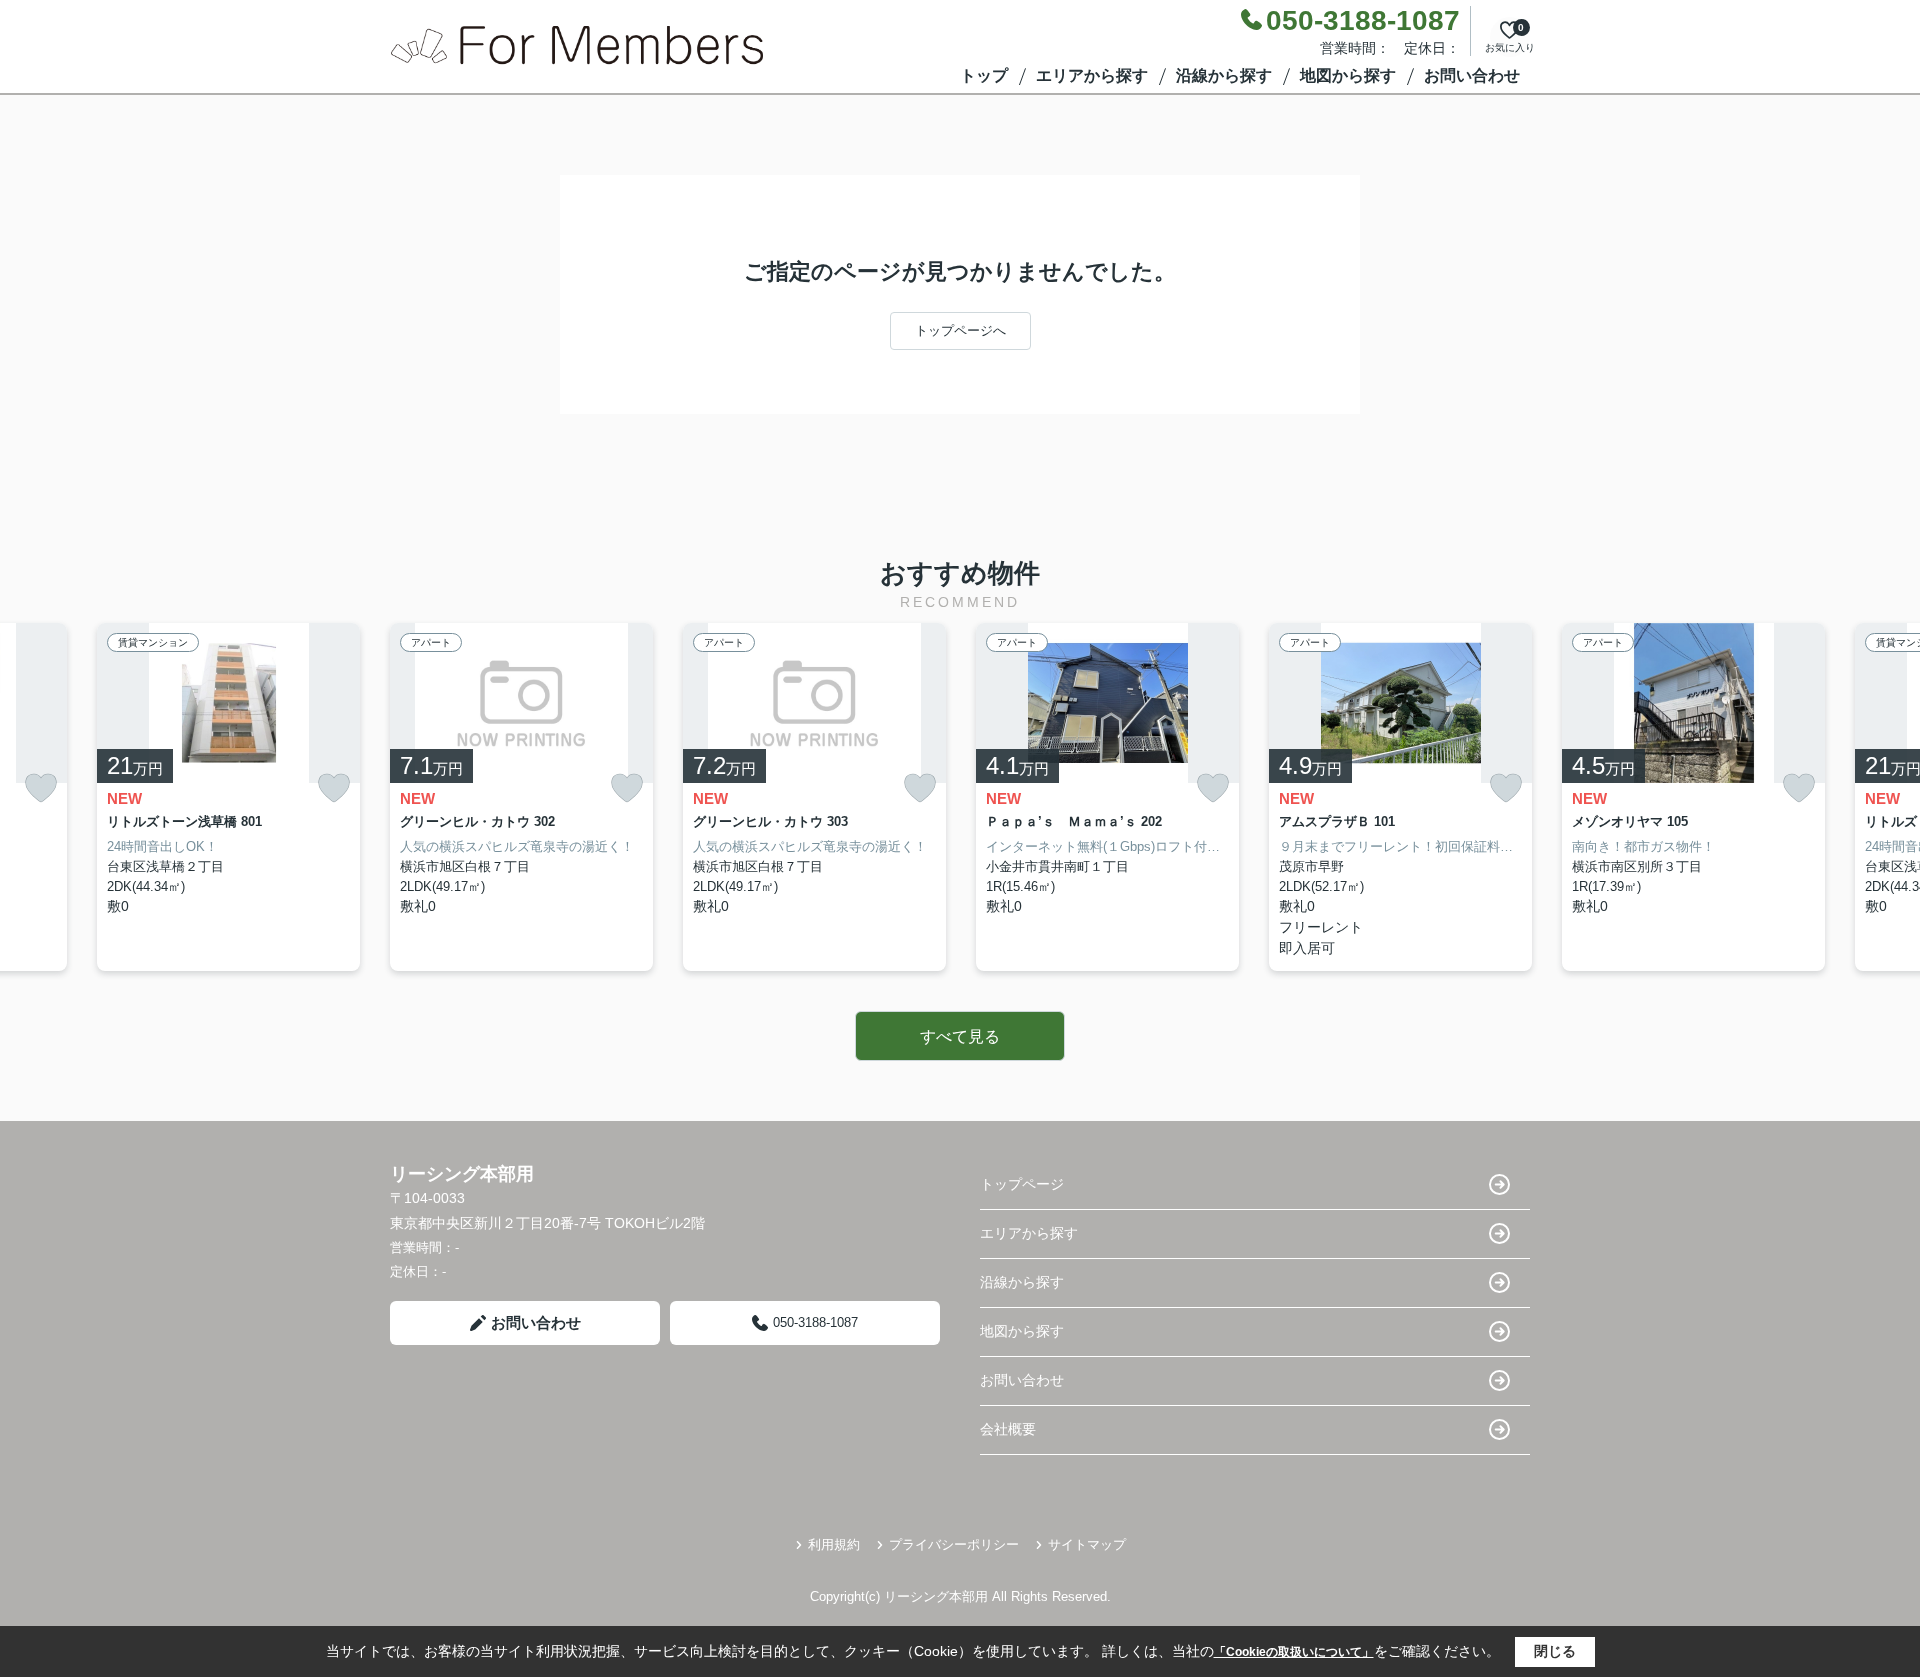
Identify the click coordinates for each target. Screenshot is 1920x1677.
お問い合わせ (1472, 75)
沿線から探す (1224, 75)
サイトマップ (1087, 1544)
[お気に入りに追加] (41, 788)
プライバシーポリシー (954, 1544)
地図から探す (1348, 75)
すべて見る (960, 1036)
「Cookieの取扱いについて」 (1294, 1652)
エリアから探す (1092, 75)
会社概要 (1008, 1429)
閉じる (1555, 1651)
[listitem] (521, 797)
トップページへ (960, 330)
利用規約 (834, 1544)
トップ (984, 75)
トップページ (1022, 1184)
